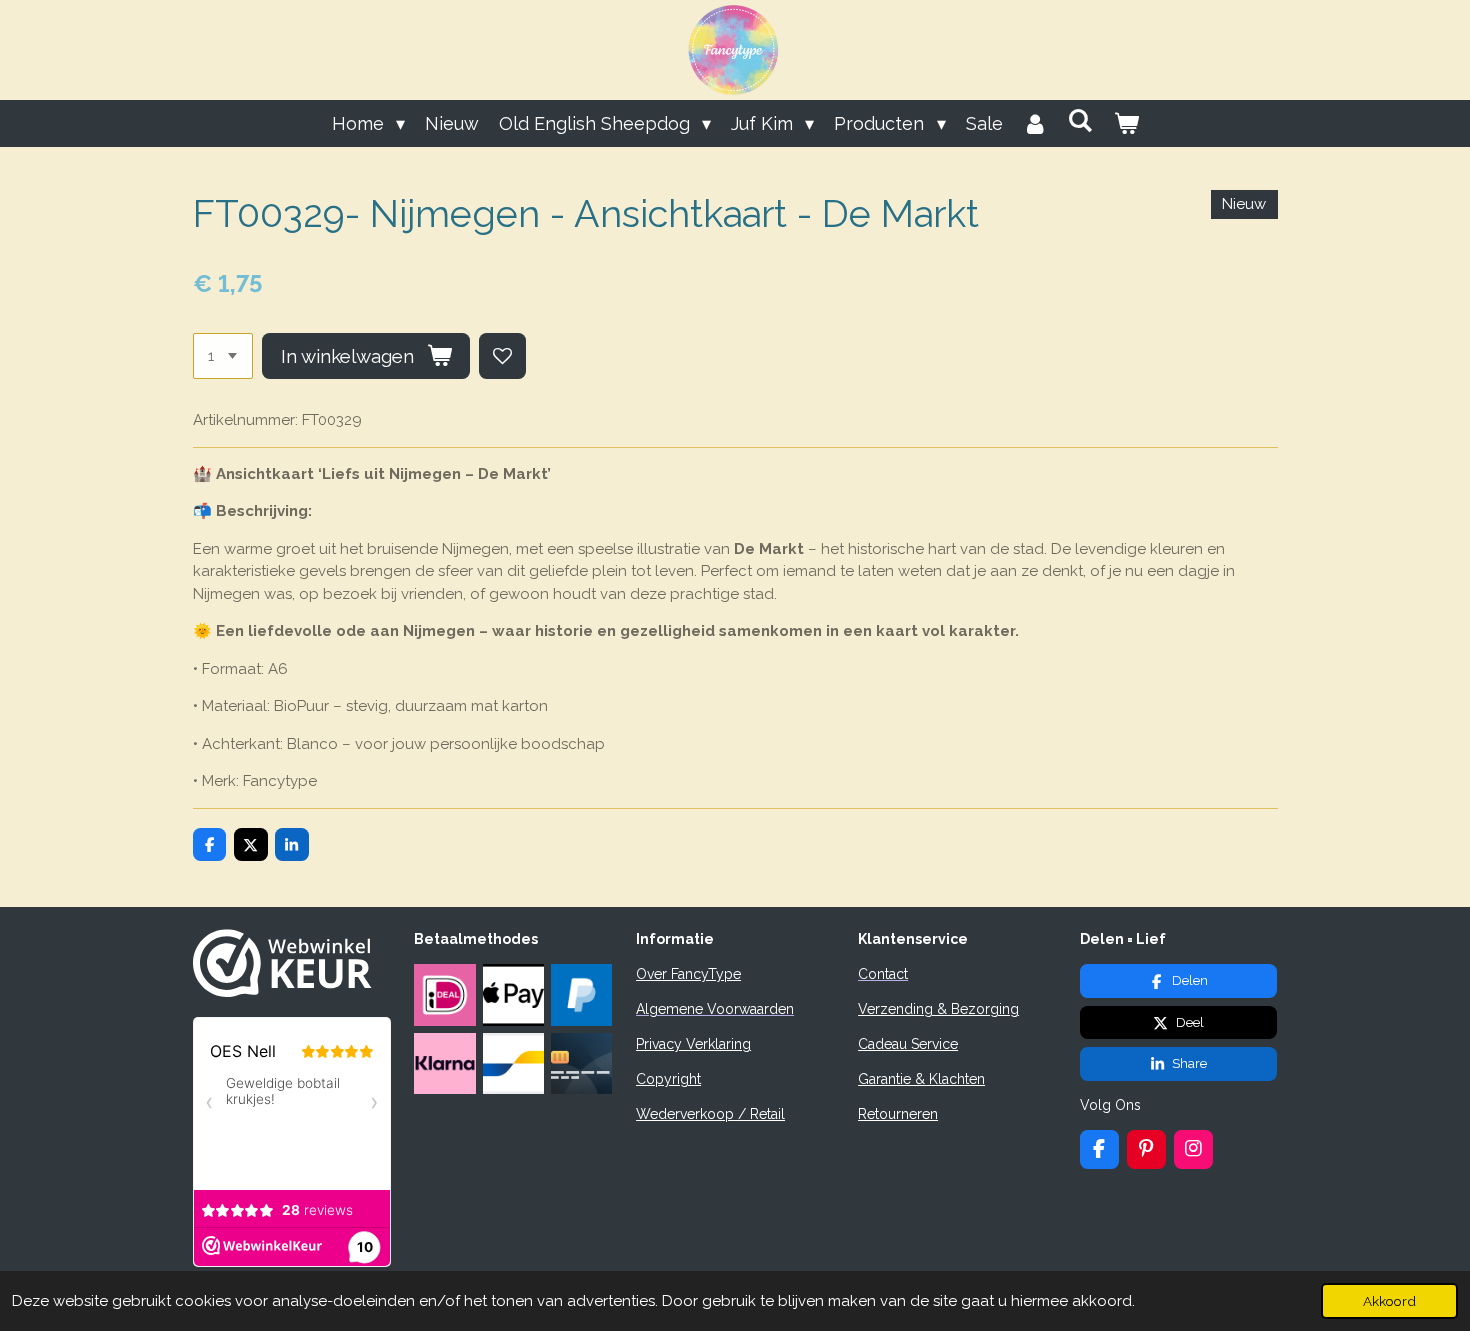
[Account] (1035, 123)
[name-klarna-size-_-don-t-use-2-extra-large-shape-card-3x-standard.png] (445, 1063)
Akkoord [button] (1389, 1301)
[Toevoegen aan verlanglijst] (502, 356)
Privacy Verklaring (693, 1044)
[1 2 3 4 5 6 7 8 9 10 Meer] (223, 356)
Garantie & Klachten (921, 1079)
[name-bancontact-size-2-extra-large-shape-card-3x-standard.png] (513, 1063)
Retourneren (898, 1114)
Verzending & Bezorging (938, 1009)
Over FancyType (688, 974)
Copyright (668, 1079)
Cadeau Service (908, 1044)
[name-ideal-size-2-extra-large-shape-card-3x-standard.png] (445, 995)
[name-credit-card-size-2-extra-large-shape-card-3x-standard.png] (581, 1063)
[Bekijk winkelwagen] (1125, 123)
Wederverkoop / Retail (710, 1114)
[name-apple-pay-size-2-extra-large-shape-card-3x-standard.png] (513, 995)
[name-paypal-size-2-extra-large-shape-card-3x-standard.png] (581, 995)
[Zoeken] (1080, 120)
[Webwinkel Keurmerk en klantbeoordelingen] (282, 992)
